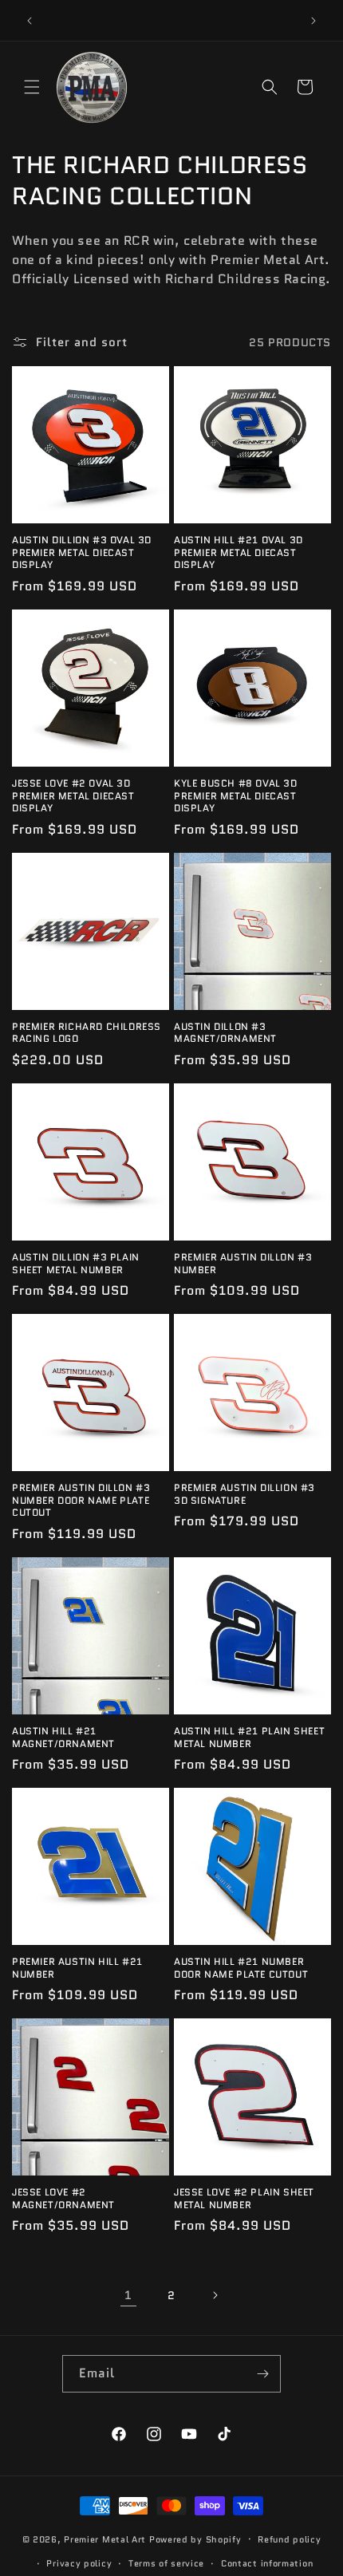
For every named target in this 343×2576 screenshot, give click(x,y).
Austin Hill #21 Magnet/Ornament (63, 1737)
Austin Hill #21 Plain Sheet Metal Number (249, 1737)
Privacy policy (79, 2563)
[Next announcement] (313, 21)
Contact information (267, 2563)
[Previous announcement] (30, 21)
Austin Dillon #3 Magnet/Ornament (225, 1033)
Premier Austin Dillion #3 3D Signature (244, 1494)
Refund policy (289, 2539)
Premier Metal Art (105, 2539)
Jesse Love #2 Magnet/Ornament (63, 2198)
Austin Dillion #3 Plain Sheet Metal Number (76, 1263)
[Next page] (215, 2295)
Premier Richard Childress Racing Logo (87, 1033)
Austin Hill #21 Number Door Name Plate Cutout (241, 1968)
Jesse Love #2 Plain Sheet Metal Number (244, 2198)
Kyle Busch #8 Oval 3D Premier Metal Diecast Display (236, 796)
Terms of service (166, 2563)
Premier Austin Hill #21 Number (77, 1968)
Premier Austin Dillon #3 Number (243, 1263)
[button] (32, 87)
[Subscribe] (262, 2374)
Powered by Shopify (195, 2539)
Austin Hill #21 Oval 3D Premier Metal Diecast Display (239, 552)
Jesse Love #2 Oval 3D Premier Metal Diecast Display (73, 796)
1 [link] (128, 2295)
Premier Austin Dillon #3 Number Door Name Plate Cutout (81, 1500)
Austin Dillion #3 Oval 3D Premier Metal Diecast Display (82, 552)
